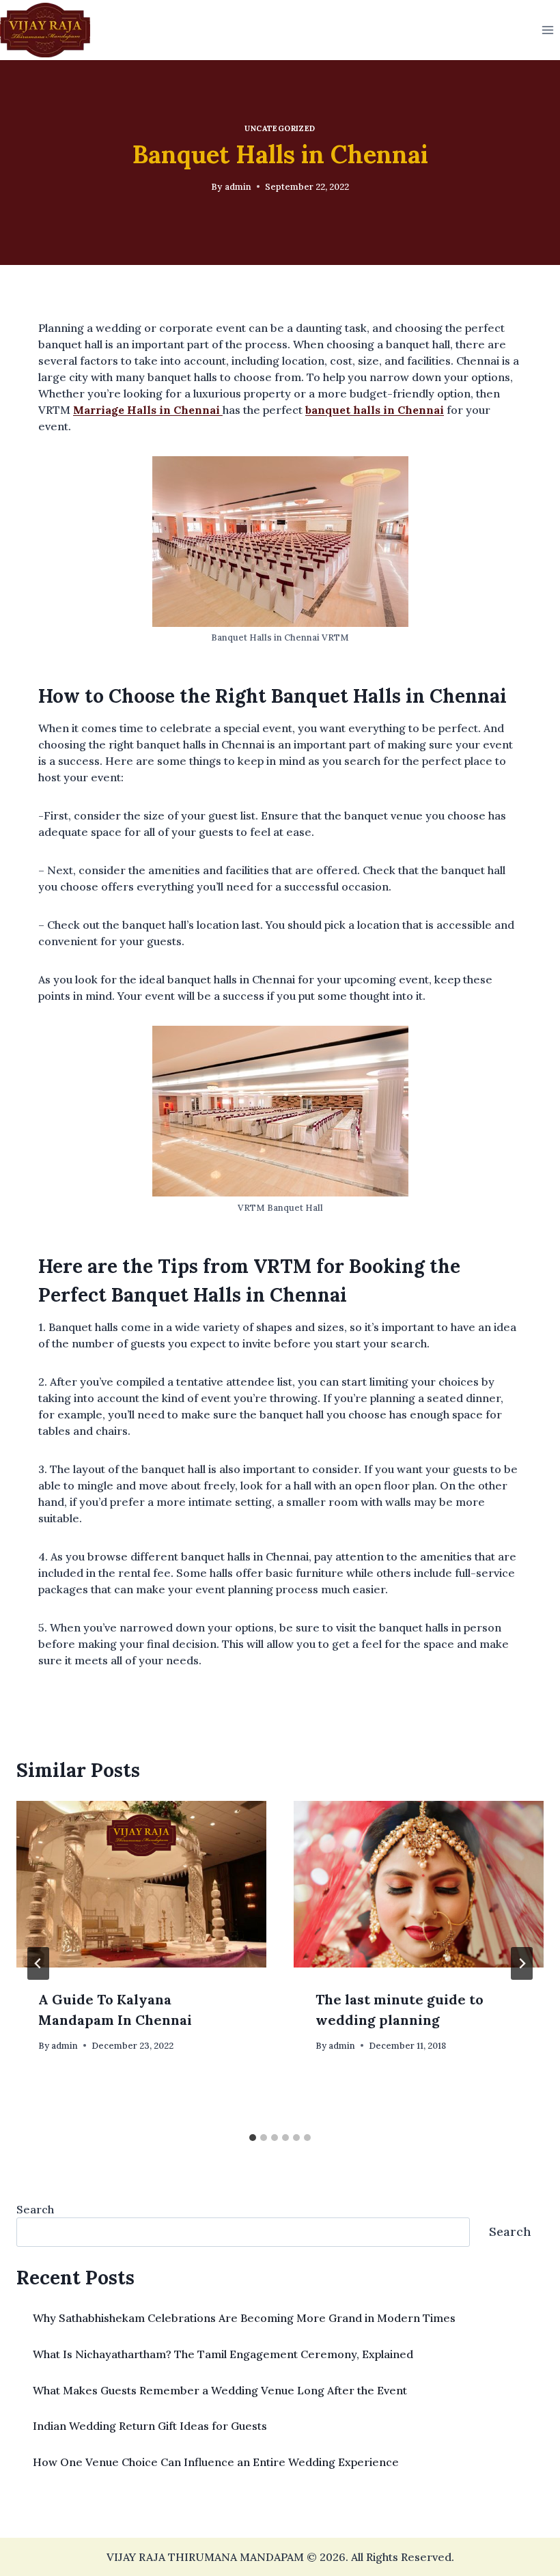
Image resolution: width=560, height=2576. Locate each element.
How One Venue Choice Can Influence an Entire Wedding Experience (216, 2462)
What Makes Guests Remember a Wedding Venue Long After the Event (220, 2390)
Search (35, 2209)
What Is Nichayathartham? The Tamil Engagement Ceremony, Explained (223, 2354)
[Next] (522, 1963)
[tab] (253, 2138)
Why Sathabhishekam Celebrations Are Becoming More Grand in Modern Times (244, 2318)
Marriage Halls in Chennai (148, 410)
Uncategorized (280, 128)
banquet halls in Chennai (375, 410)
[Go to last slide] (38, 1963)
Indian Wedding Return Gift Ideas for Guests (150, 2426)
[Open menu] (547, 30)
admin (238, 187)
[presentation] (141, 1884)
